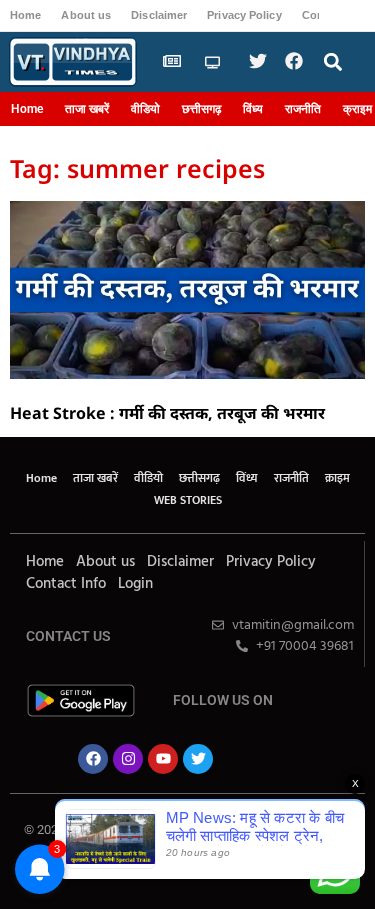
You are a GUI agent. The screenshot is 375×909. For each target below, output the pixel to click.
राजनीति (303, 109)
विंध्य (253, 109)
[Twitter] (198, 759)
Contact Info (66, 584)
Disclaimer (159, 15)
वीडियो (145, 109)
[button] (332, 62)
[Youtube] (163, 759)
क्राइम (337, 478)
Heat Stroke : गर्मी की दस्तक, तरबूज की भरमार (167, 413)
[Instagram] (128, 759)
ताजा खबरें (87, 109)
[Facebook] (93, 759)
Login (135, 584)
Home (25, 15)
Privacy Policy (244, 15)
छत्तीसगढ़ (201, 109)
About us (86, 15)
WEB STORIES (188, 500)
